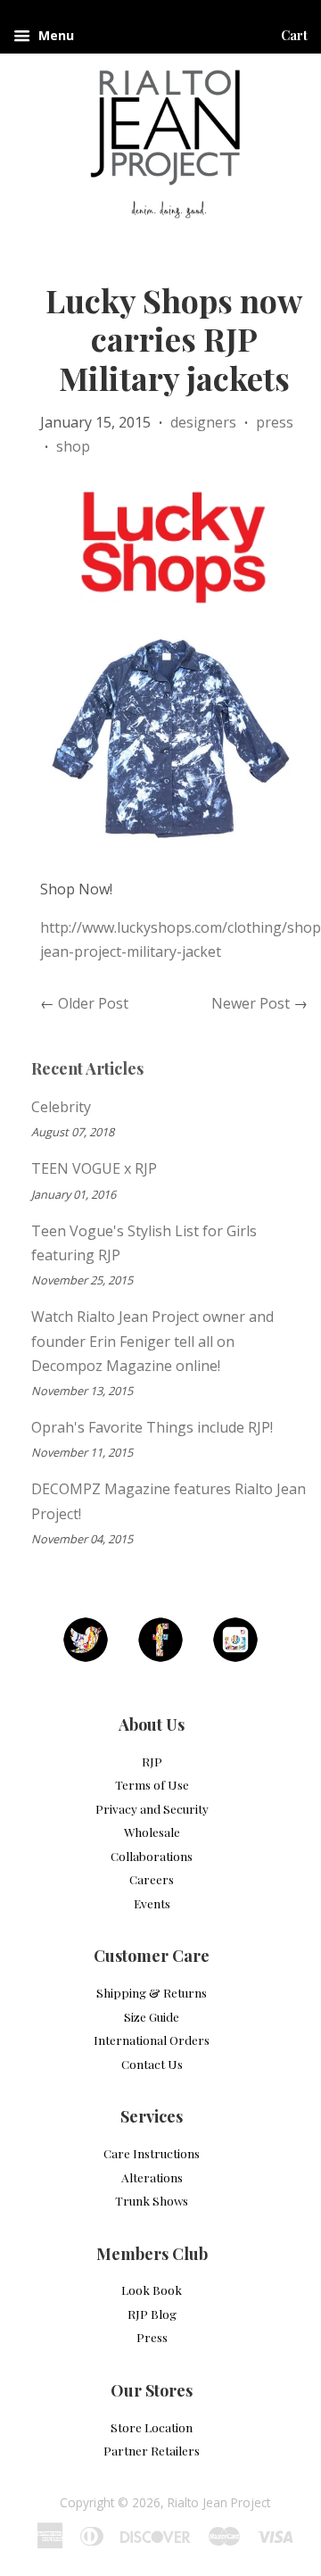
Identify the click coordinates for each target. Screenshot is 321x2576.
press (275, 422)
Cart (294, 35)
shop (73, 446)
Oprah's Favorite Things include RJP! (152, 1427)
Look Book (152, 2289)
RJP (152, 1761)
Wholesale (152, 1832)
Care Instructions (152, 2153)
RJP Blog (152, 2314)
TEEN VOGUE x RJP (94, 1168)
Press (152, 2337)
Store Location (152, 2427)
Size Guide (152, 2016)
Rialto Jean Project (219, 2502)
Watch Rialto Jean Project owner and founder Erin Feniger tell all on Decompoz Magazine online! (152, 1341)
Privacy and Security (152, 1808)
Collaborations (152, 1856)
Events (152, 1903)
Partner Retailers (152, 2450)
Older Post (93, 1003)
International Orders (152, 2040)
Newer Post (251, 1003)
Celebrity (61, 1107)
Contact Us (152, 2064)
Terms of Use (152, 1784)
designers (203, 422)
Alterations (152, 2177)
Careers (152, 1879)
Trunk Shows (152, 2200)
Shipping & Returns (152, 1992)
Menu (54, 35)
